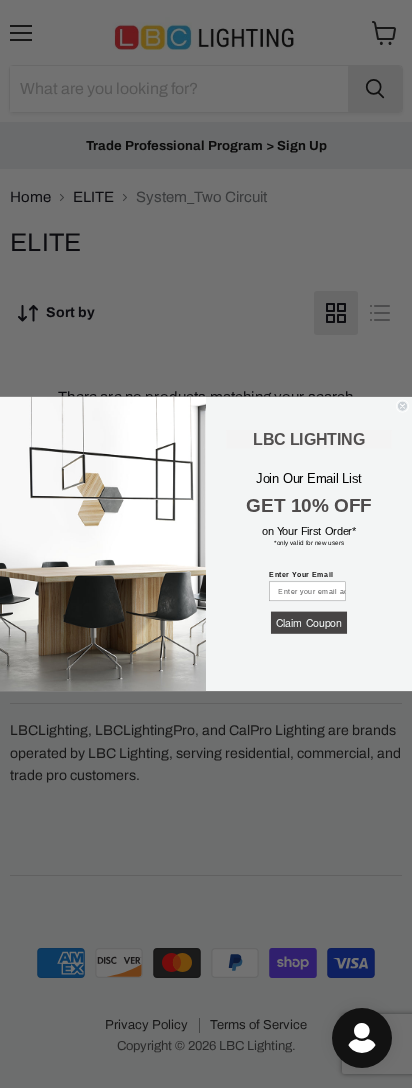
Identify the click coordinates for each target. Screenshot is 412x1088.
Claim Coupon (309, 622)
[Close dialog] (402, 406)
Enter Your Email (301, 574)
